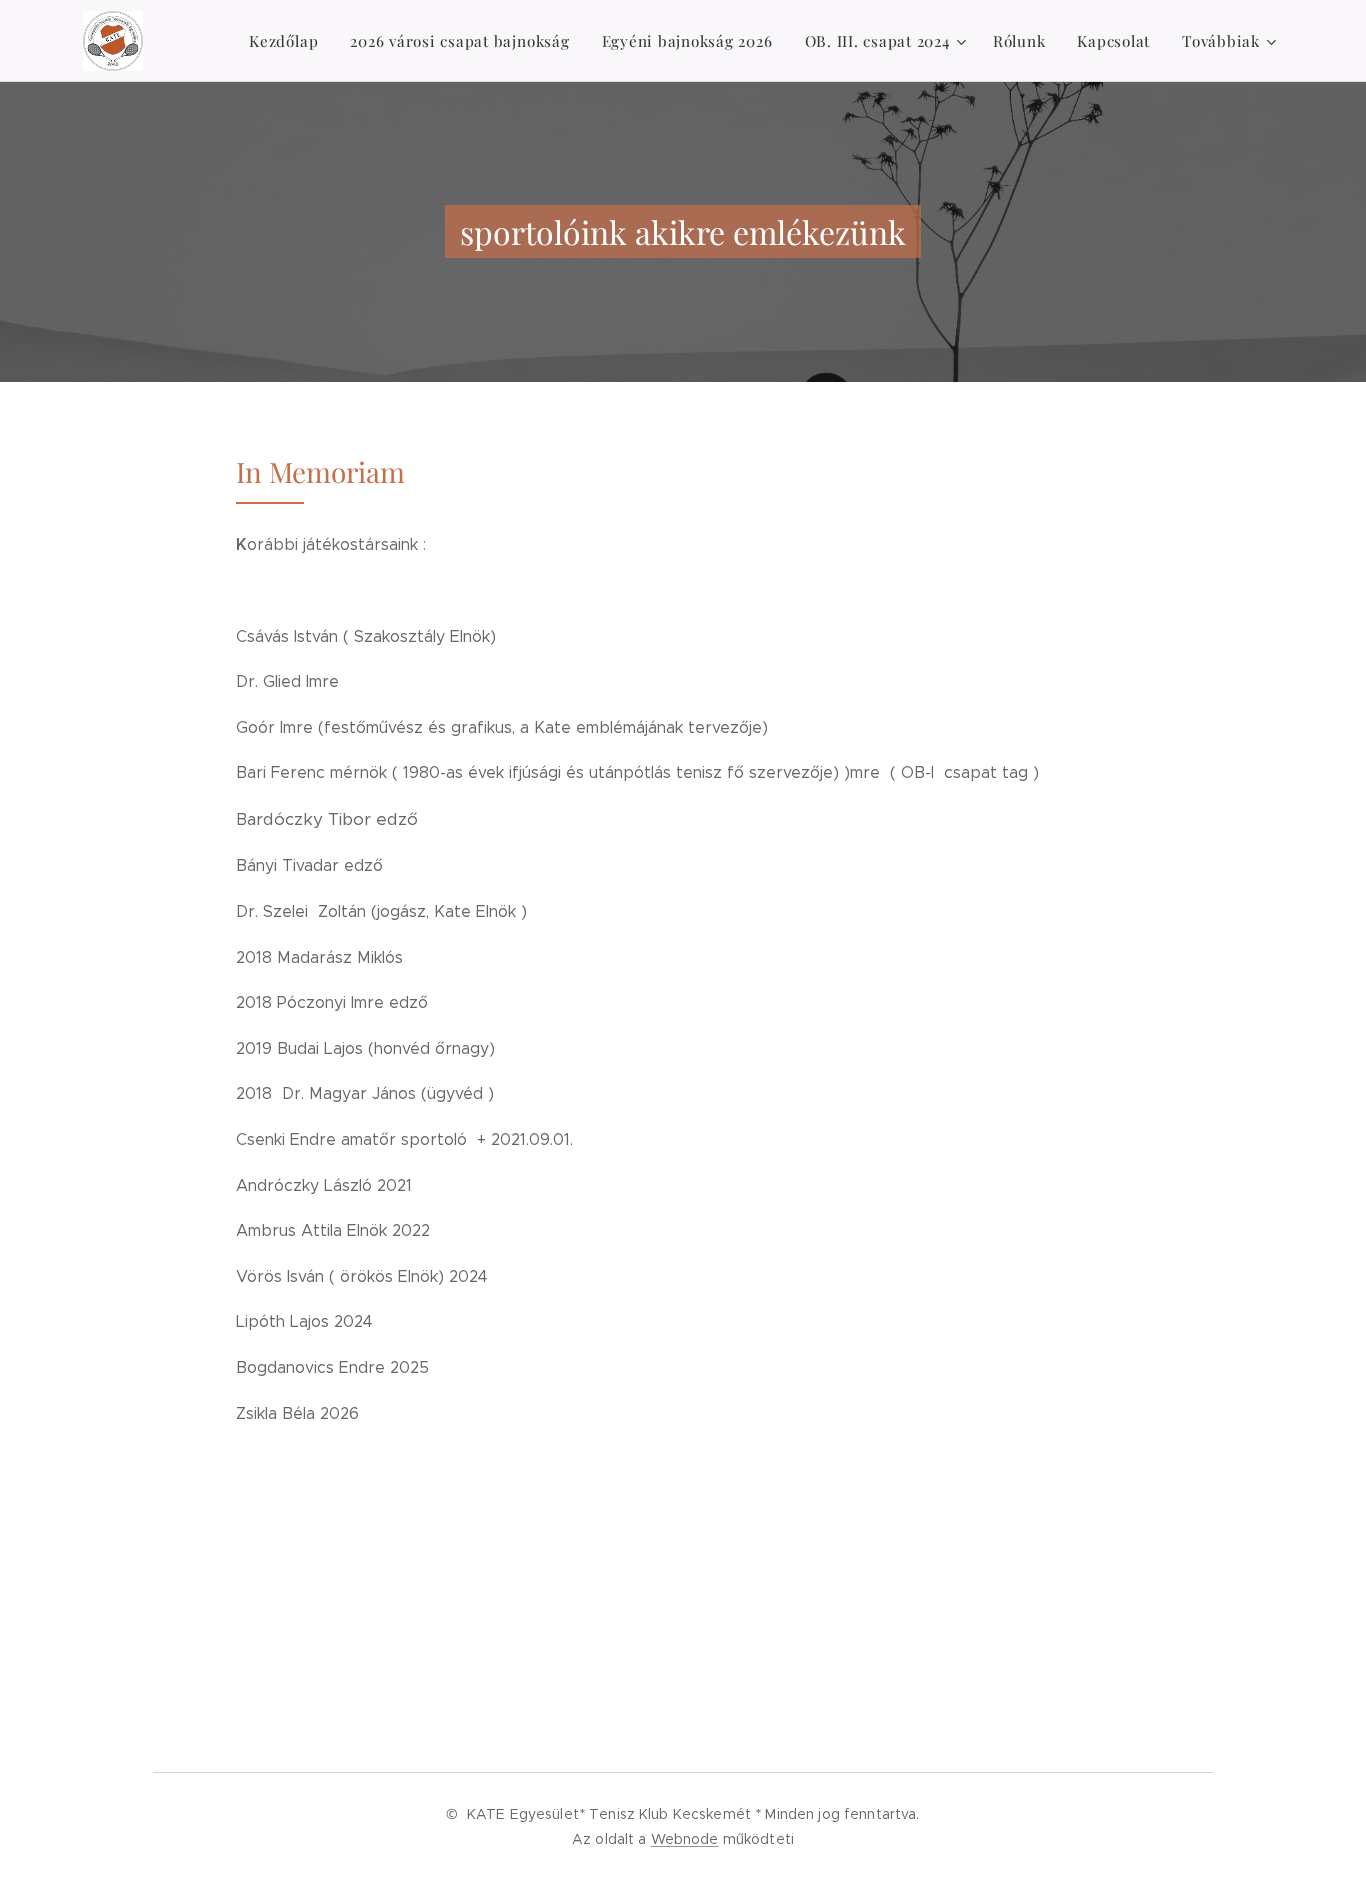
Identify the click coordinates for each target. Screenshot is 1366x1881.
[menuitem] (289, 41)
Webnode (685, 1839)
